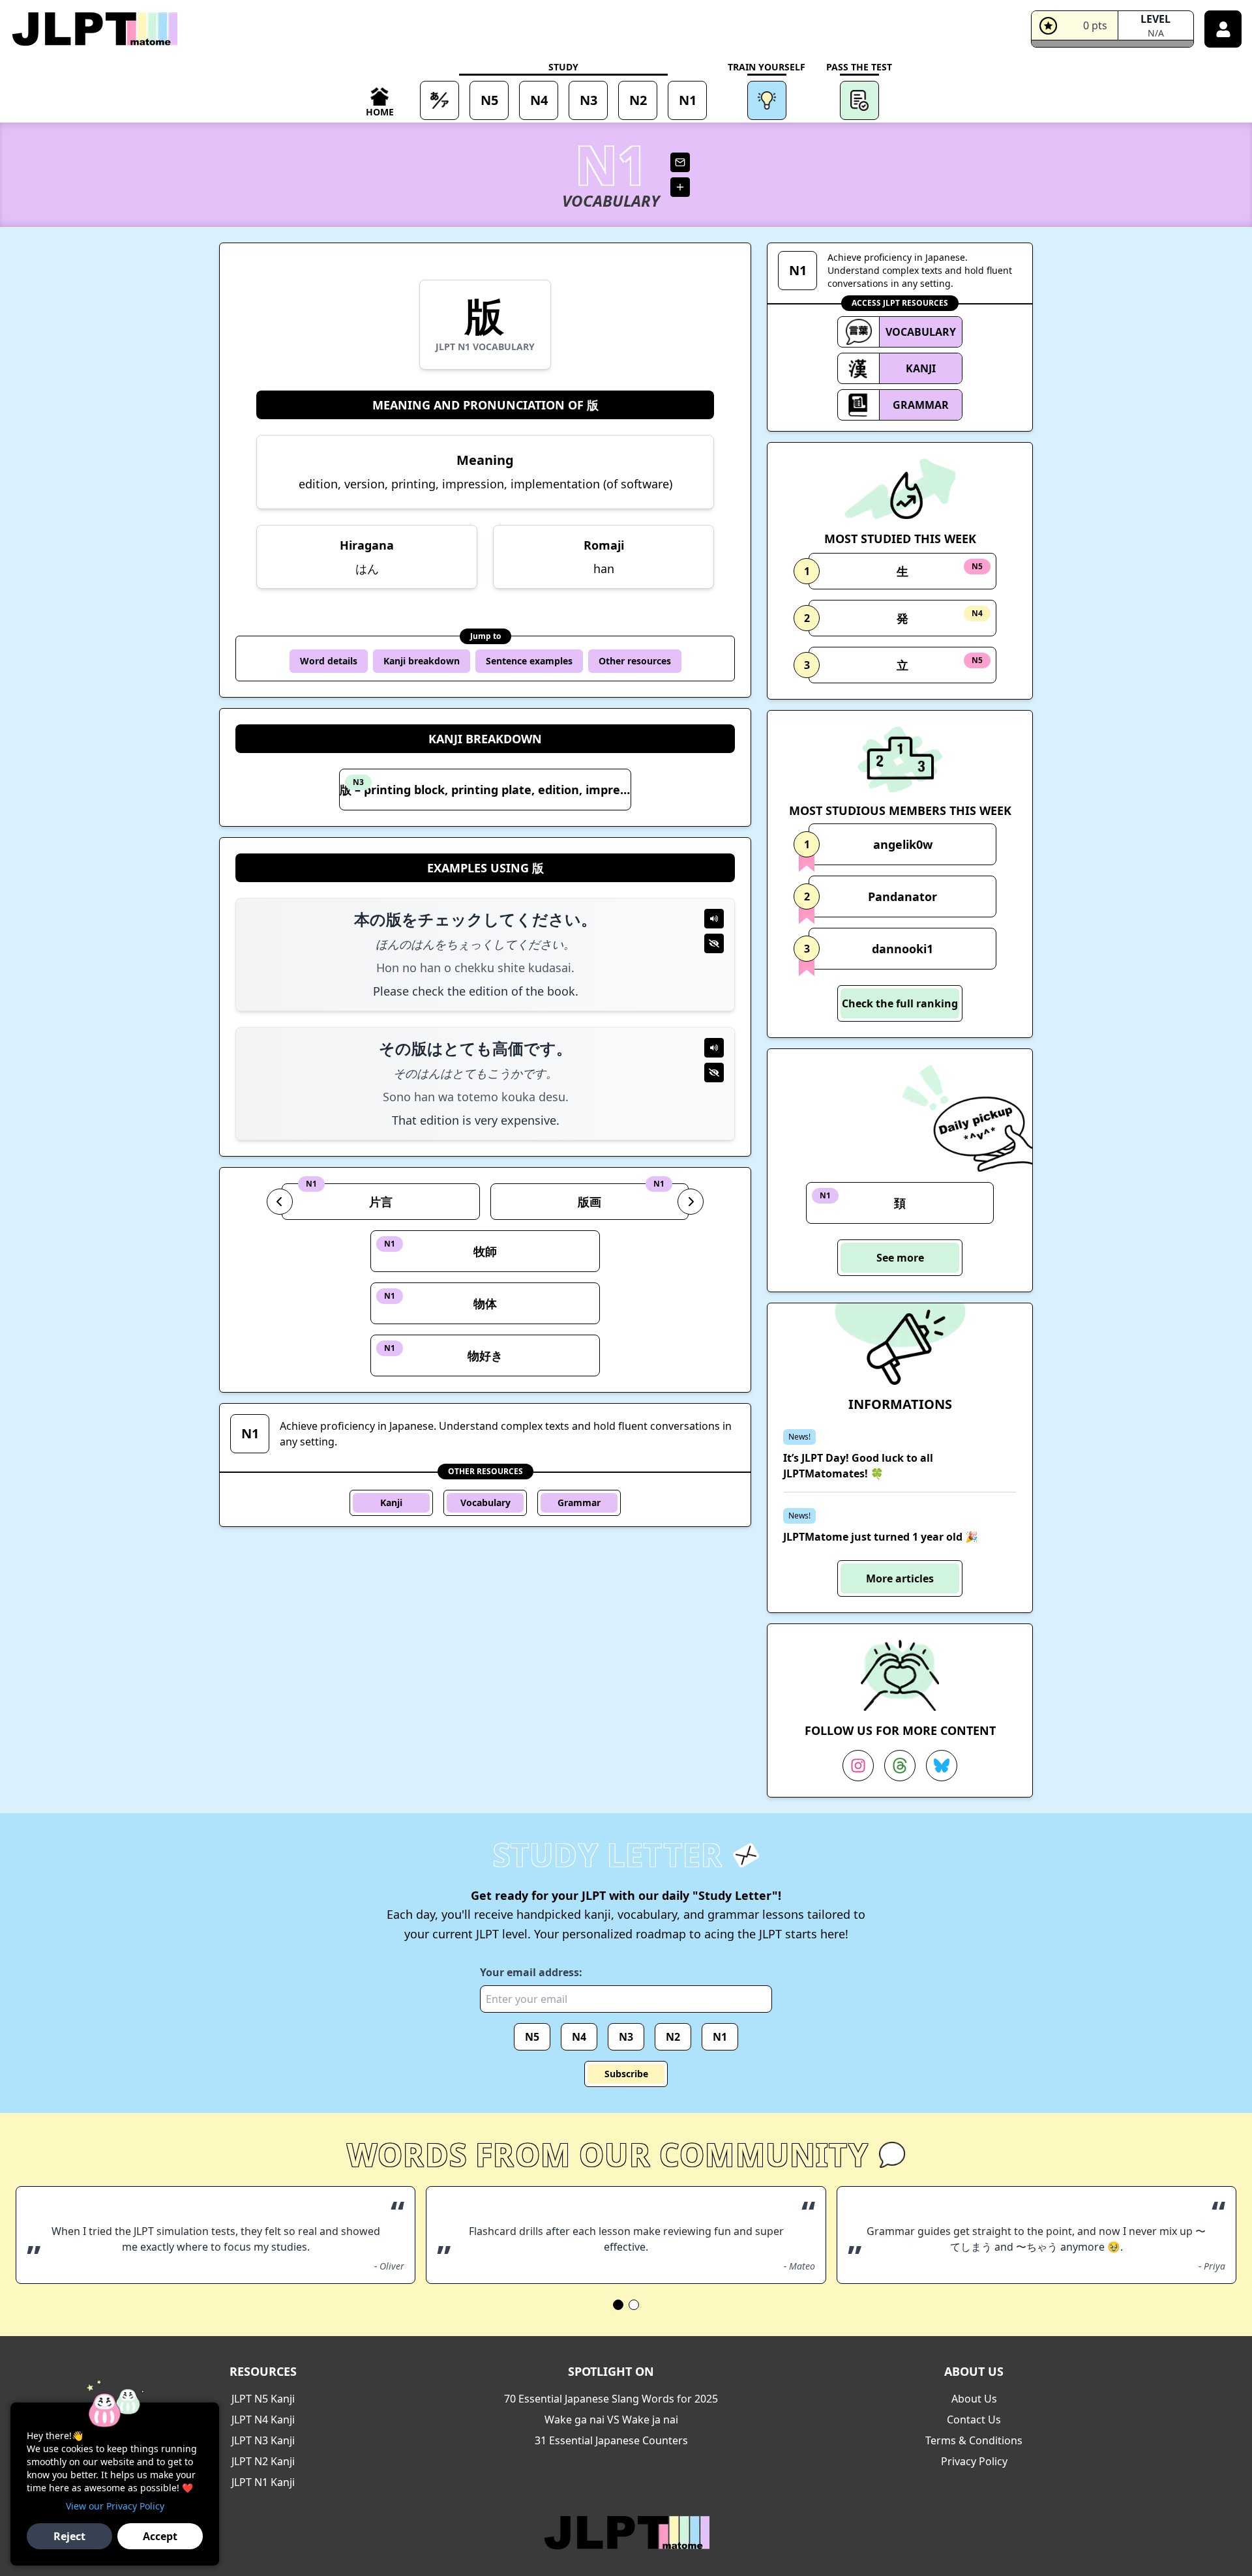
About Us (974, 2399)
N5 (532, 2037)
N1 (720, 2037)
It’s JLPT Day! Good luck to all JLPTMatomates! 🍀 (858, 1466)
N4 (579, 2037)
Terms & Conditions (974, 2440)
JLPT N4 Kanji (263, 2420)
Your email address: (531, 1972)
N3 (626, 2037)
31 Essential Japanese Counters (611, 2440)
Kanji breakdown (422, 661)
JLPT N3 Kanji (263, 2440)
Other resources (635, 661)
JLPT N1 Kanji (263, 2482)
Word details (329, 661)
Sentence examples (529, 661)
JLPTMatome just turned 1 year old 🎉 (881, 1537)
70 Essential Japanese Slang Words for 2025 (611, 2399)
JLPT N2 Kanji (263, 2461)
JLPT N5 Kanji (263, 2399)
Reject (69, 2536)
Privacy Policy (974, 2461)
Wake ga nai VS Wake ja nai (611, 2420)
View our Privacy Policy (115, 2506)
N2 (673, 2037)
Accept (160, 2536)
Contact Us (974, 2420)
